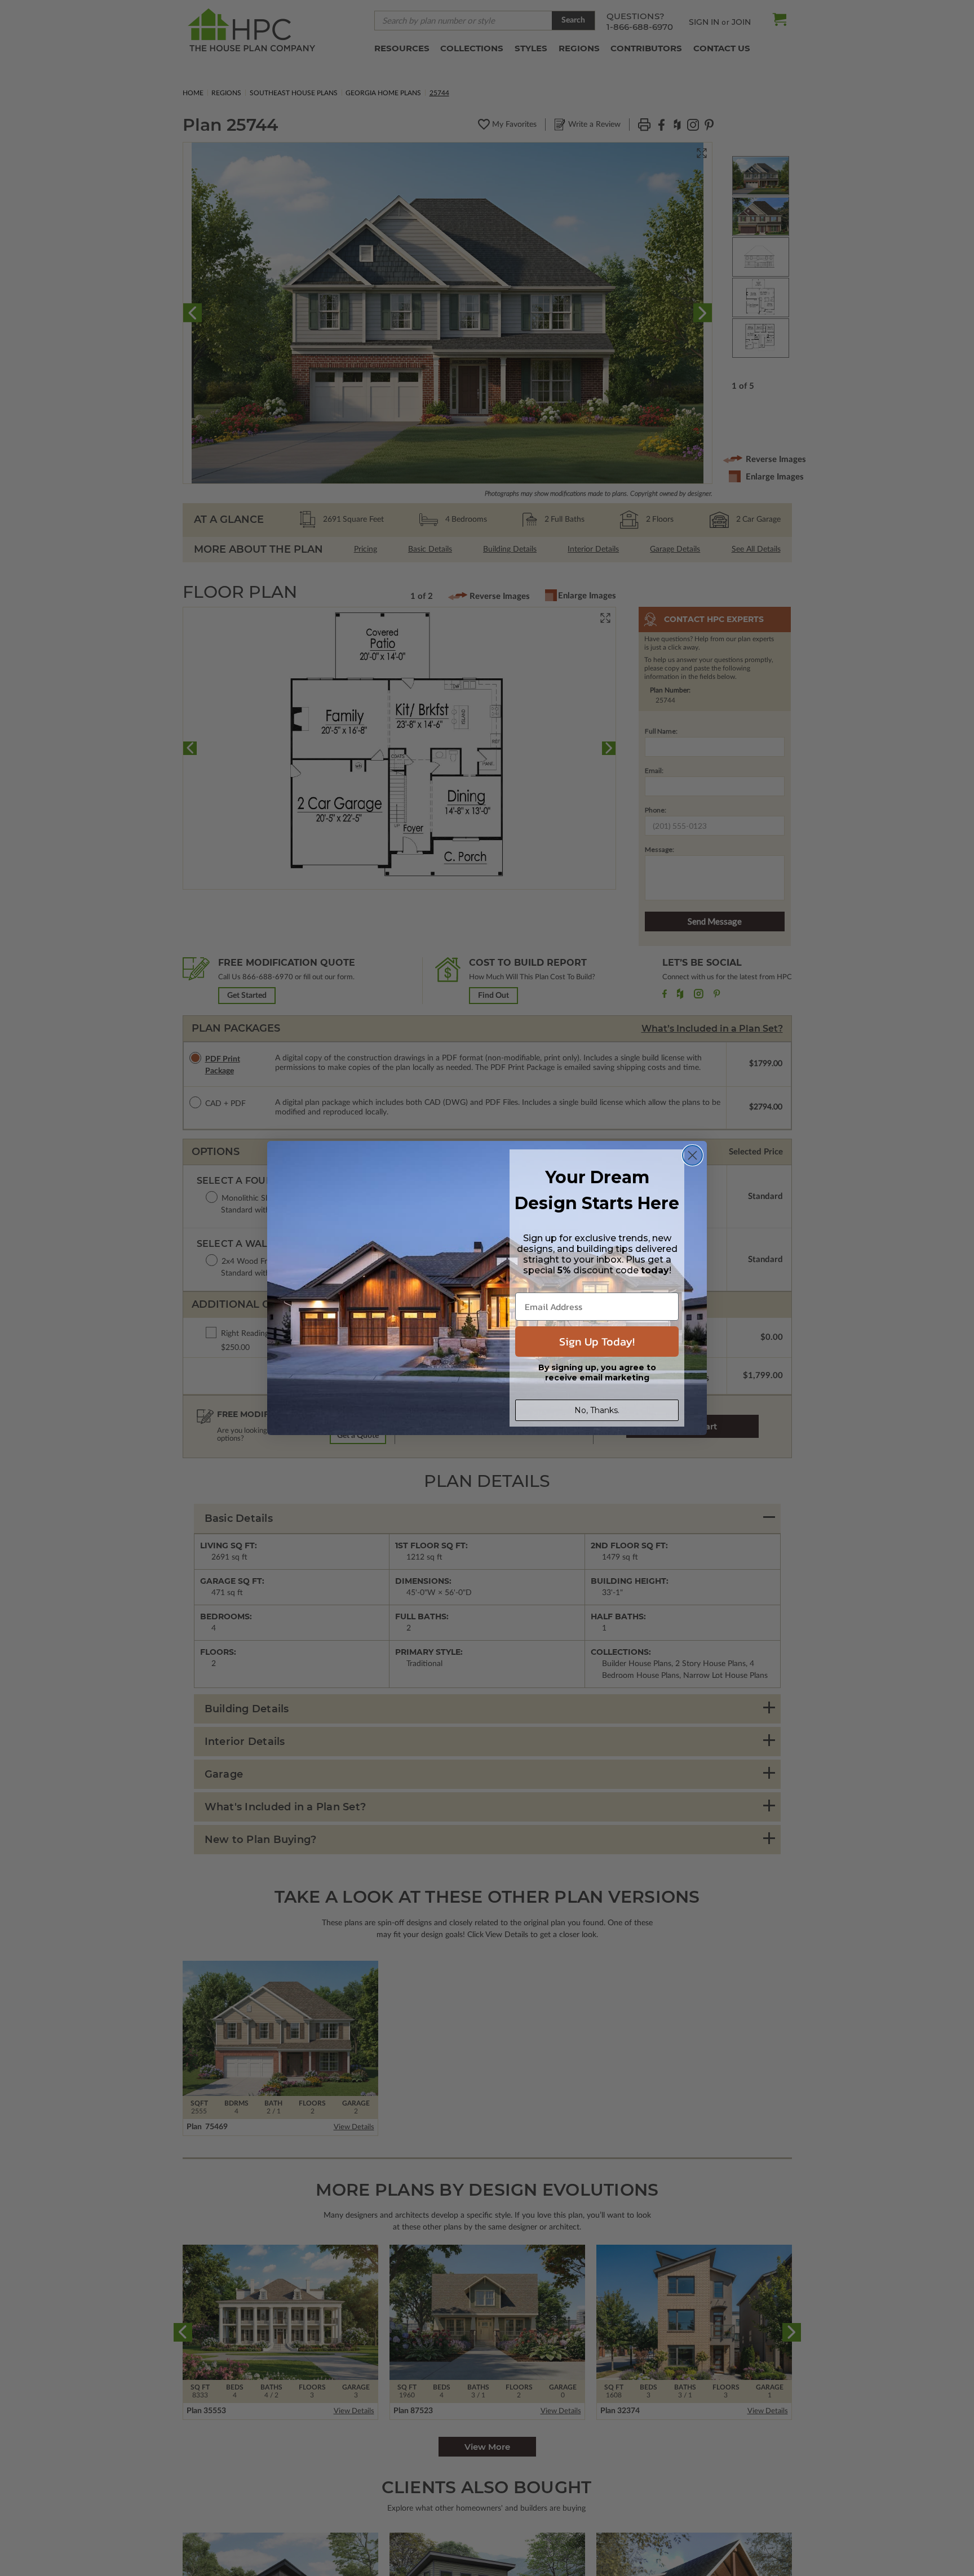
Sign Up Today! (597, 1342)
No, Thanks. (597, 1410)
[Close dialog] (692, 1155)
